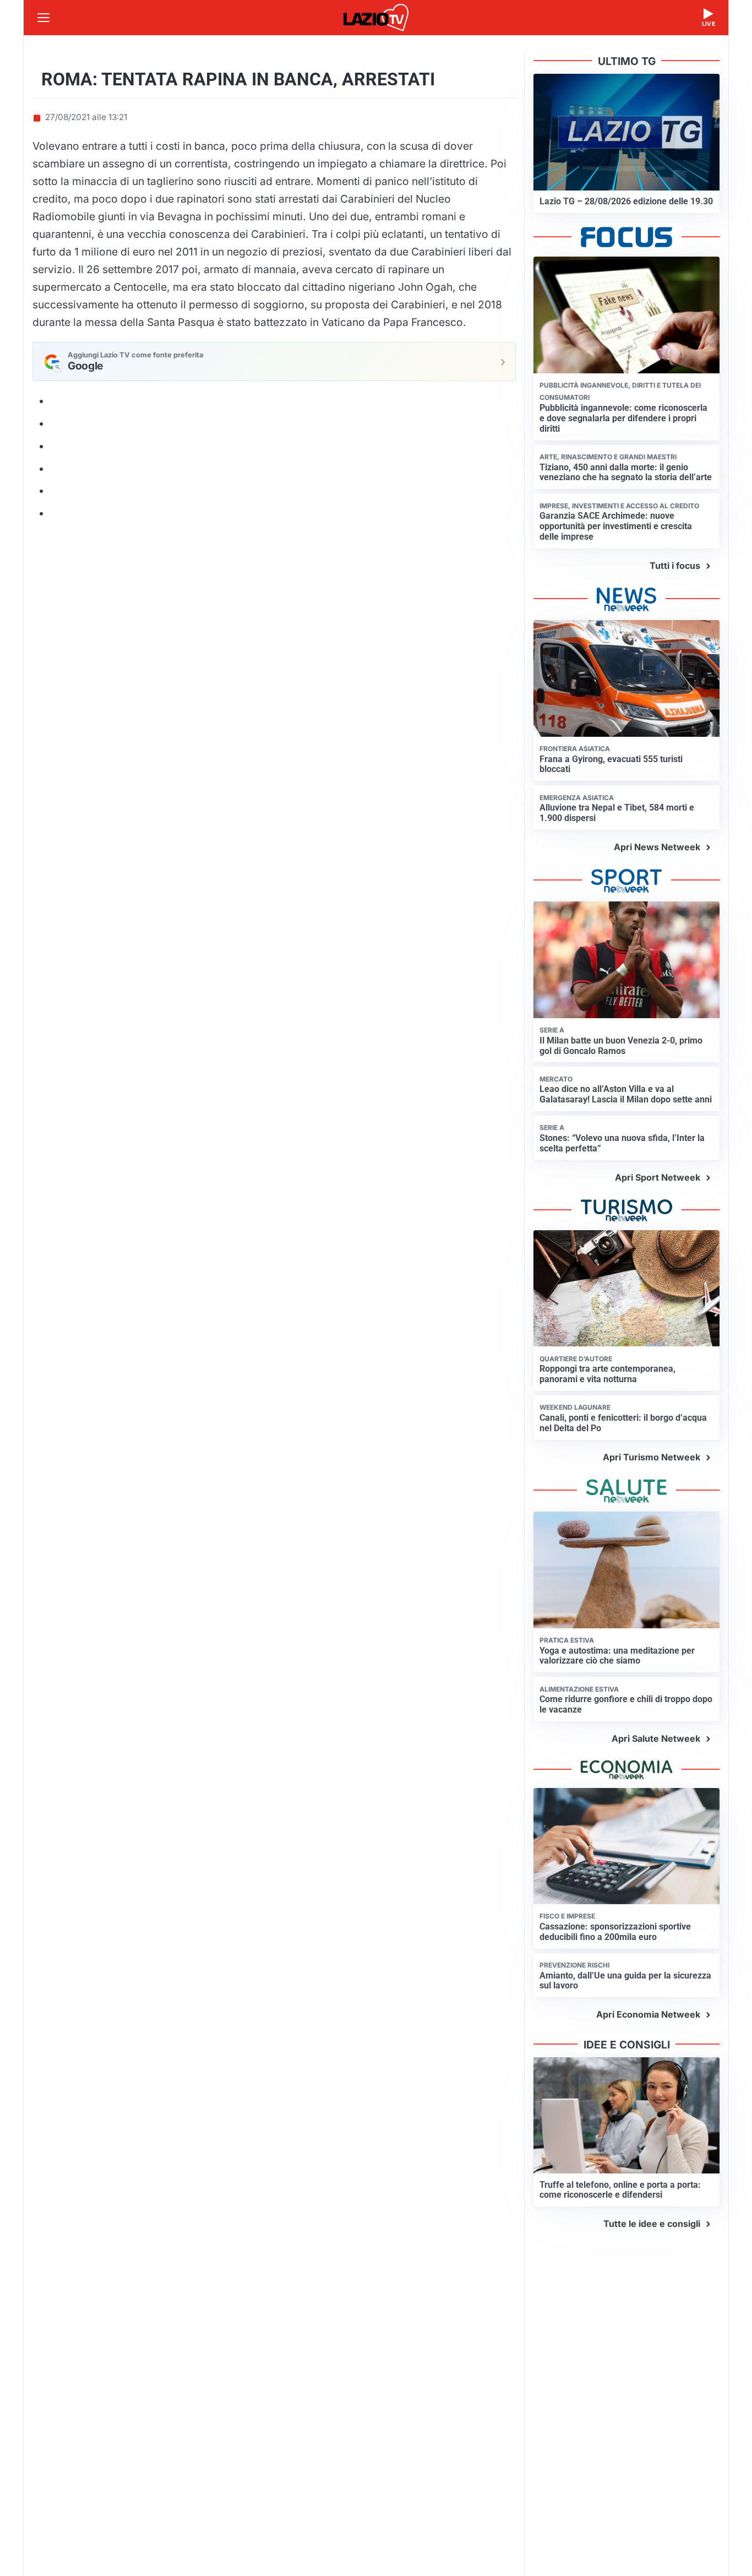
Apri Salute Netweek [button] (656, 1738)
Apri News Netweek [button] (657, 847)
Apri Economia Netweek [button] (648, 2014)
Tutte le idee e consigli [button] (652, 2224)
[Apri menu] (43, 18)
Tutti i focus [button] (675, 566)
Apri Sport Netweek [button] (658, 1177)
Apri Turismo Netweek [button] (652, 1457)
